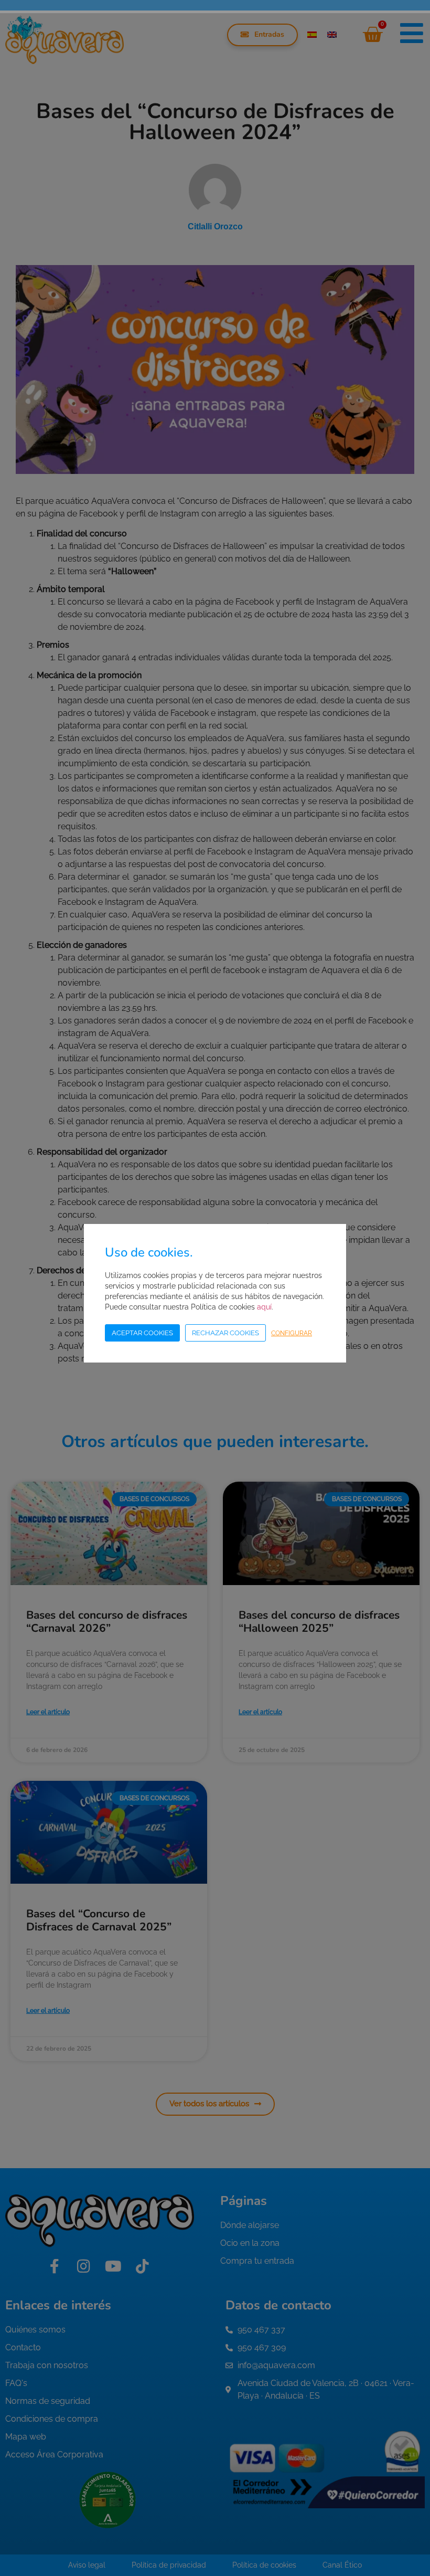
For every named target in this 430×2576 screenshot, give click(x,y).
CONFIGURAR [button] (292, 1333)
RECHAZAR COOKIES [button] (225, 1333)
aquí (264, 1307)
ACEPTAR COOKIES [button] (142, 1333)
